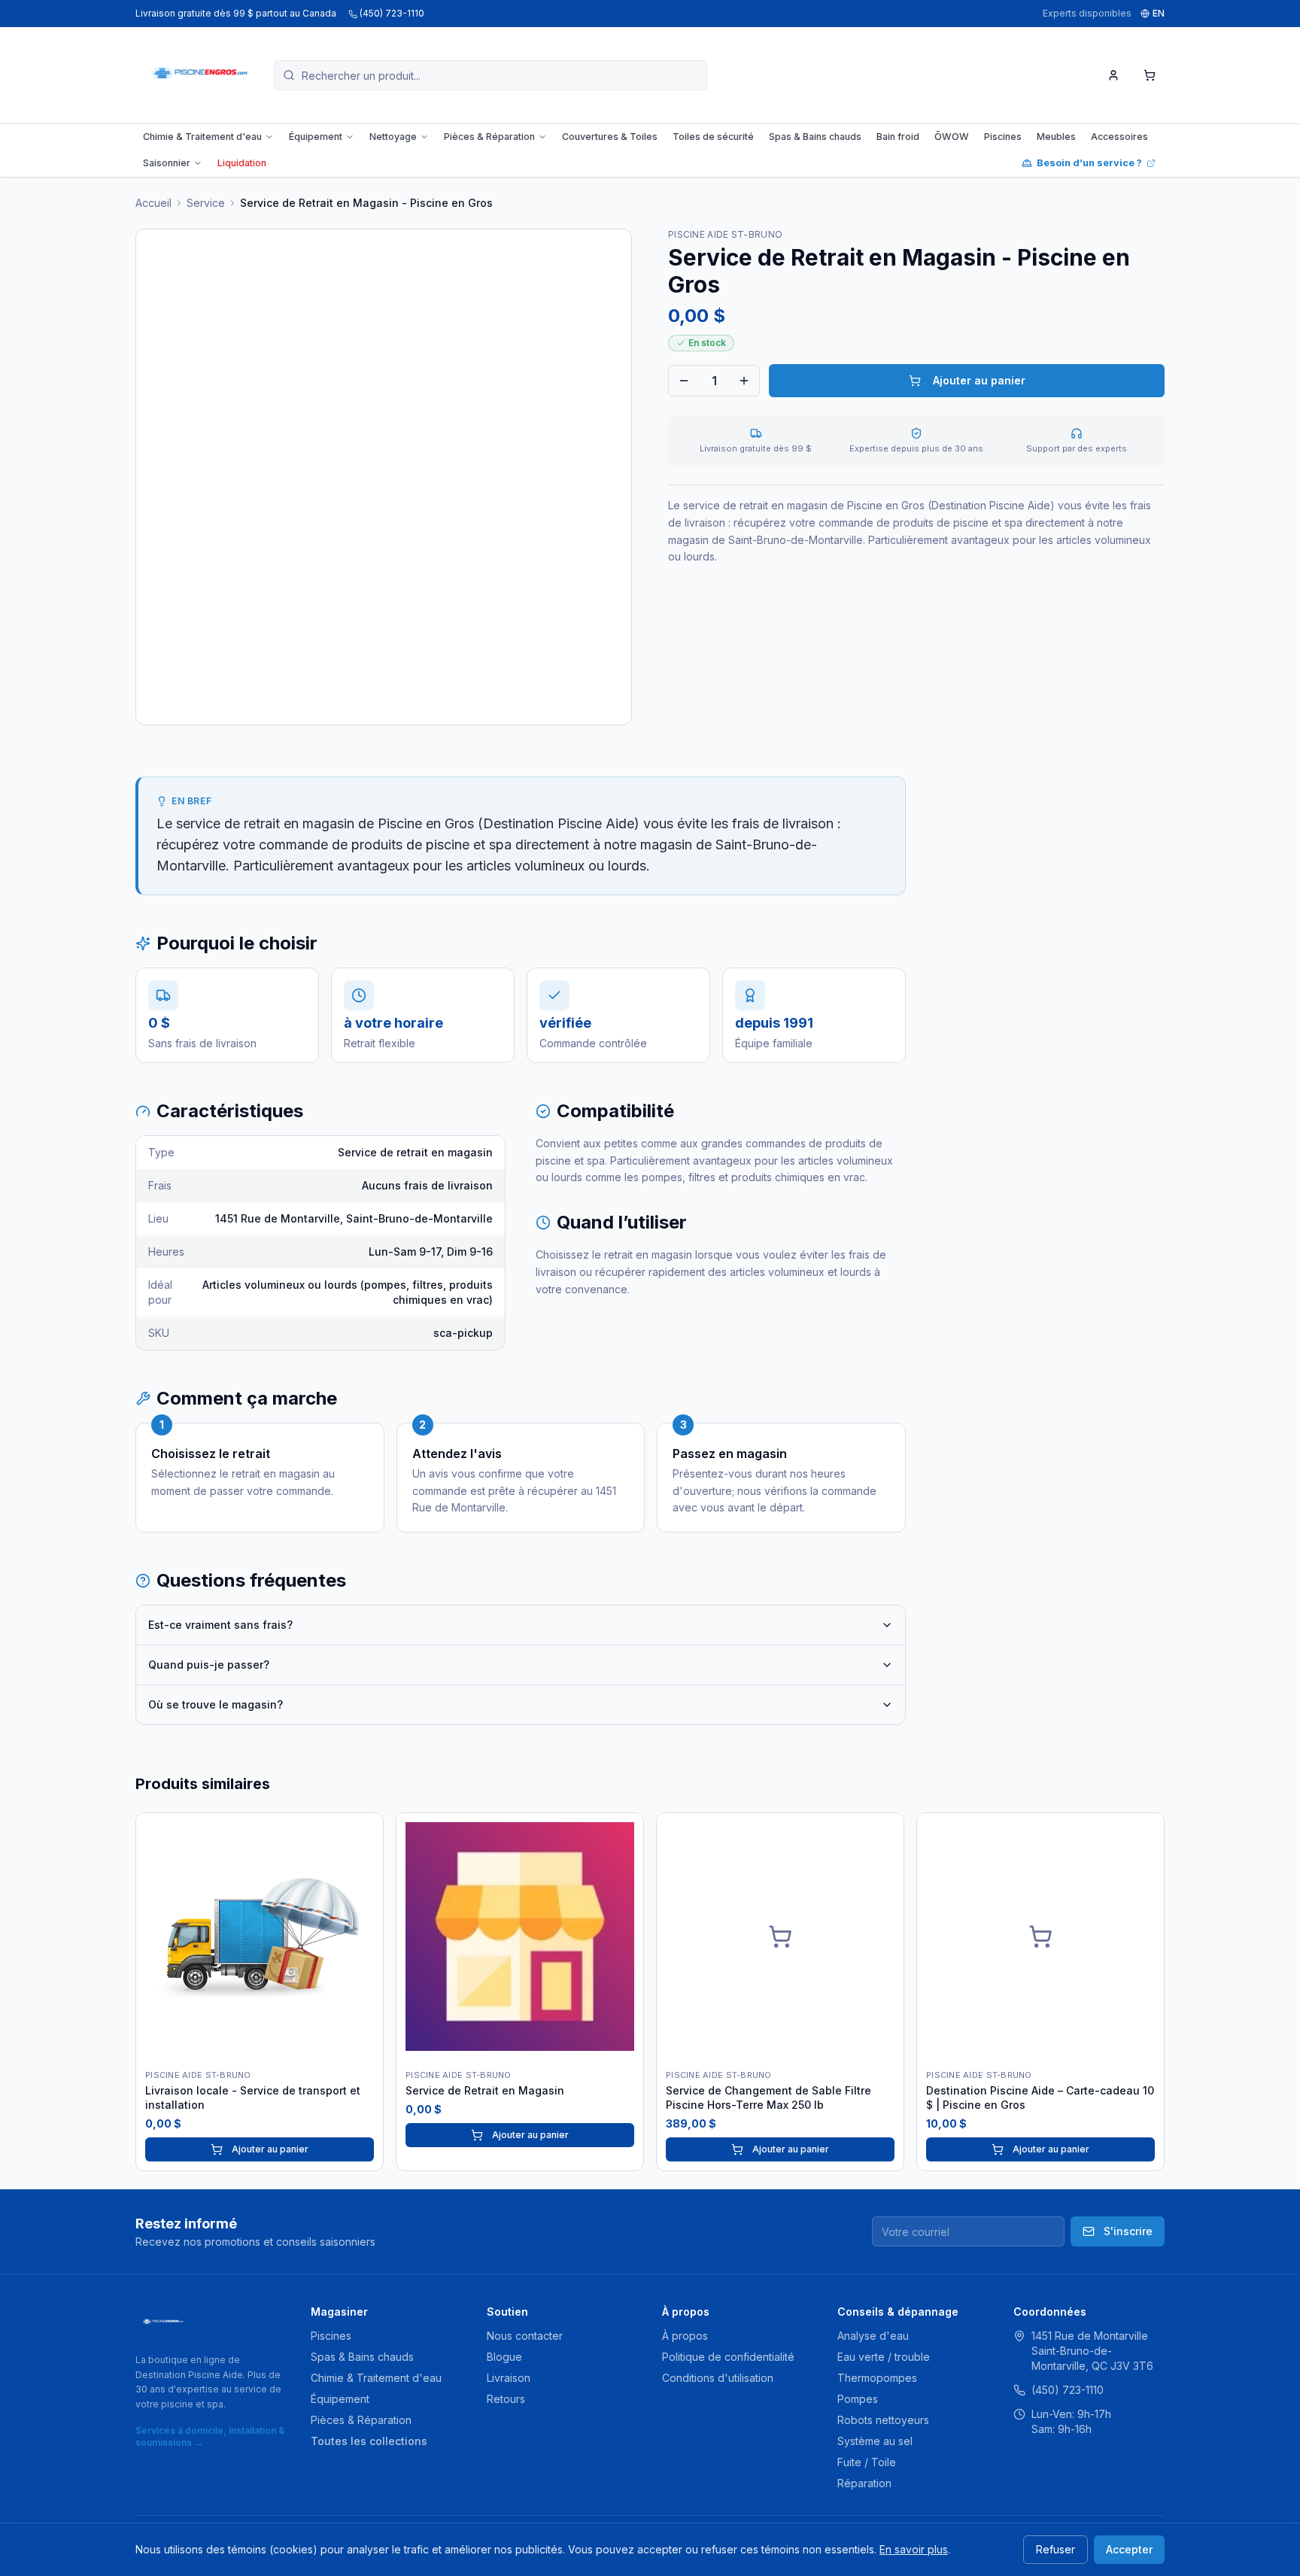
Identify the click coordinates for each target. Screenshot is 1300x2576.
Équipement (316, 137)
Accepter (1129, 2549)
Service (206, 203)
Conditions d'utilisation (718, 2378)
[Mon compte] (1113, 75)
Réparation (864, 2483)
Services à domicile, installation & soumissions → (210, 2436)
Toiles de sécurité (713, 137)
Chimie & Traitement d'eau (202, 137)
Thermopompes (877, 2378)
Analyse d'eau (873, 2336)
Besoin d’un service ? (1089, 163)
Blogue (504, 2357)
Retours (506, 2399)
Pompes (858, 2399)
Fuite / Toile (867, 2462)
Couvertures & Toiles (610, 137)
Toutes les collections (369, 2441)
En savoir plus (914, 2549)
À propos (685, 2336)
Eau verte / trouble (884, 2357)
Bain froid (898, 137)
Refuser (1055, 2549)
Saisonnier (167, 163)
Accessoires (1119, 137)
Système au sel (875, 2441)
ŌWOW (952, 137)
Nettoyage (393, 137)
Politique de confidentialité (728, 2357)
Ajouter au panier (979, 380)
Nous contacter (525, 2336)
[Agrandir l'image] (384, 477)
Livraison (509, 2378)
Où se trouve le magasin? (216, 1704)
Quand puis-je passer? (209, 1665)
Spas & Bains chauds (815, 137)
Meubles (1056, 137)
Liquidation (242, 163)
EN (1159, 13)
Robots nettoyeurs (883, 2420)
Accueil (153, 203)
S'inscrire (1128, 2231)
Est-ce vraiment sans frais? (220, 1625)
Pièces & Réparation (489, 137)
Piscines (1003, 137)
